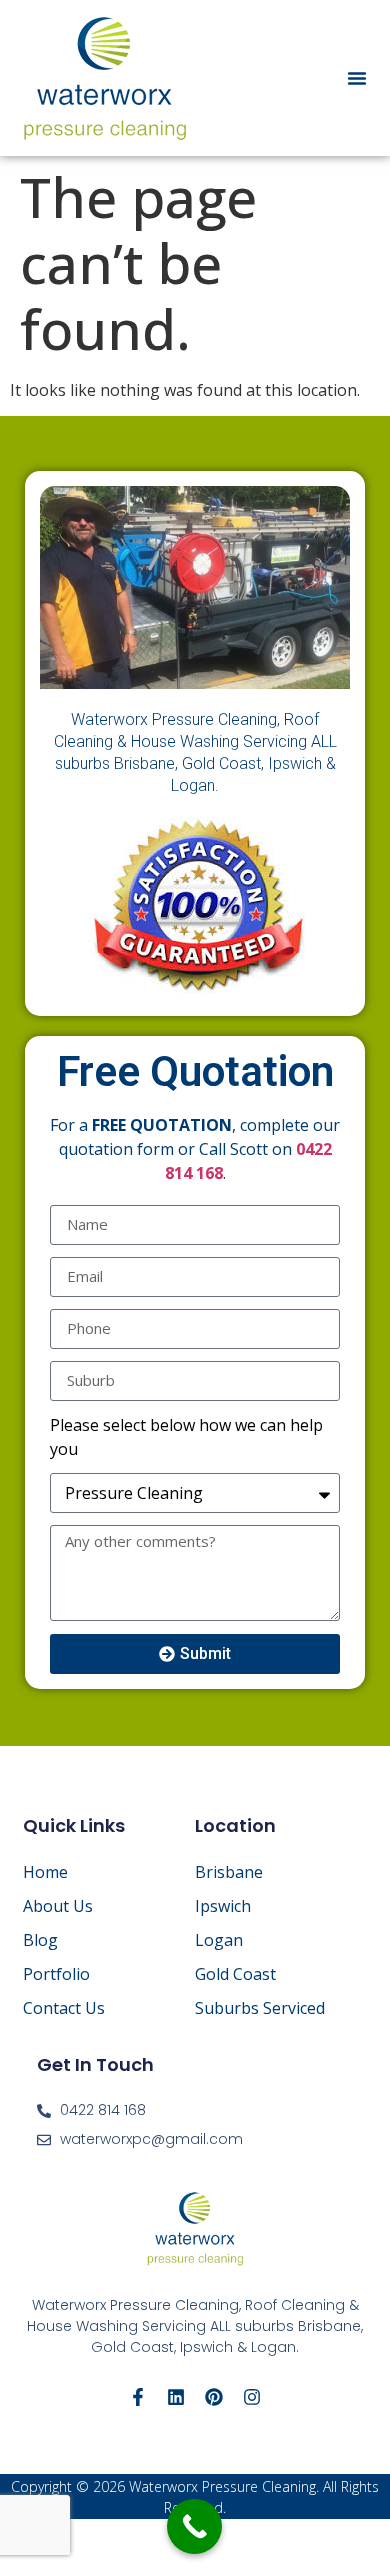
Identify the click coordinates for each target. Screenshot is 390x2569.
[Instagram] (252, 2397)
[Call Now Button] (194, 2526)
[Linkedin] (176, 2397)
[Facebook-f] (138, 2397)
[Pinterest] (214, 2397)
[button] (357, 78)
